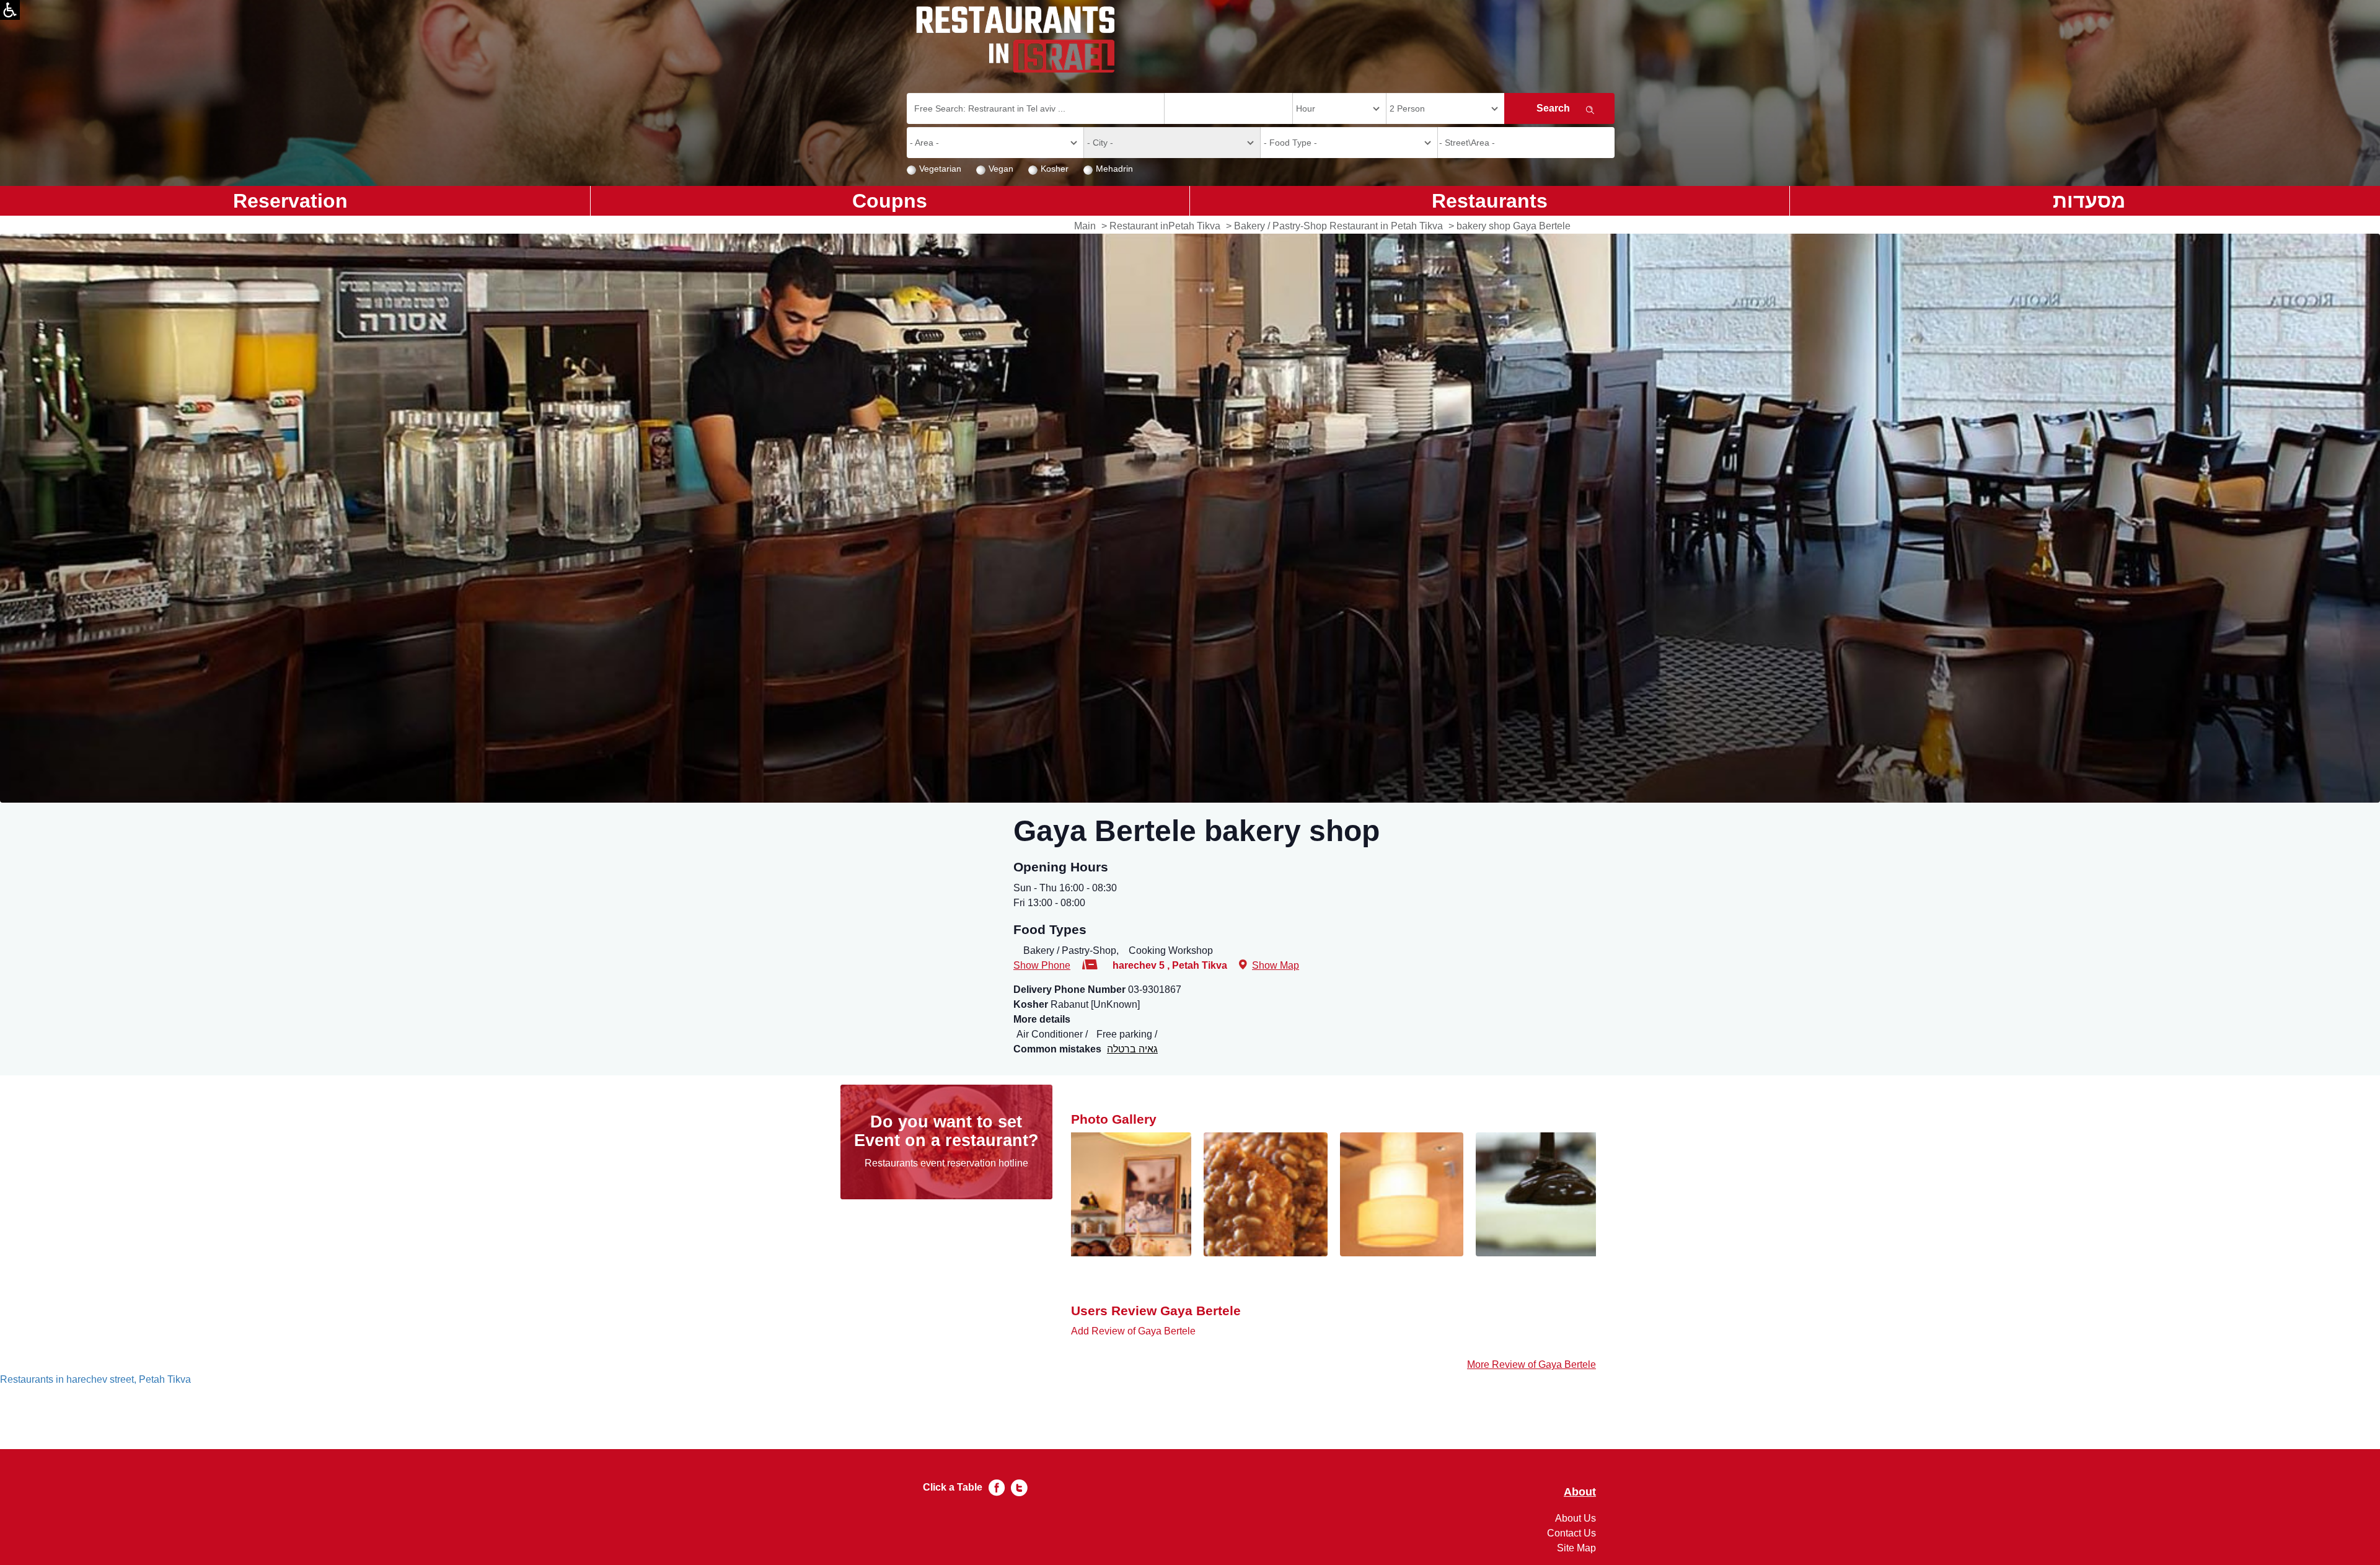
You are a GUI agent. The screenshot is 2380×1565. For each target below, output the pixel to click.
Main (1085, 226)
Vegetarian (940, 169)
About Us (1576, 1518)
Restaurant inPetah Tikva (1165, 226)
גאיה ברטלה (1132, 1049)
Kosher (1055, 169)
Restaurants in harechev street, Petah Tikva (95, 1379)
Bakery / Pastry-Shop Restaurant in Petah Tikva (1338, 226)
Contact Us (1571, 1533)
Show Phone (1042, 965)
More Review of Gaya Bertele (1532, 1364)
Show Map (1276, 965)
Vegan (1001, 169)
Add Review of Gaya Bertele (1133, 1331)
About (1580, 1492)
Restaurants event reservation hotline (946, 1163)
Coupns (890, 201)
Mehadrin (1114, 169)
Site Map (1576, 1548)
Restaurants (1490, 201)
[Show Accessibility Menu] (10, 10)
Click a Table (953, 1487)
